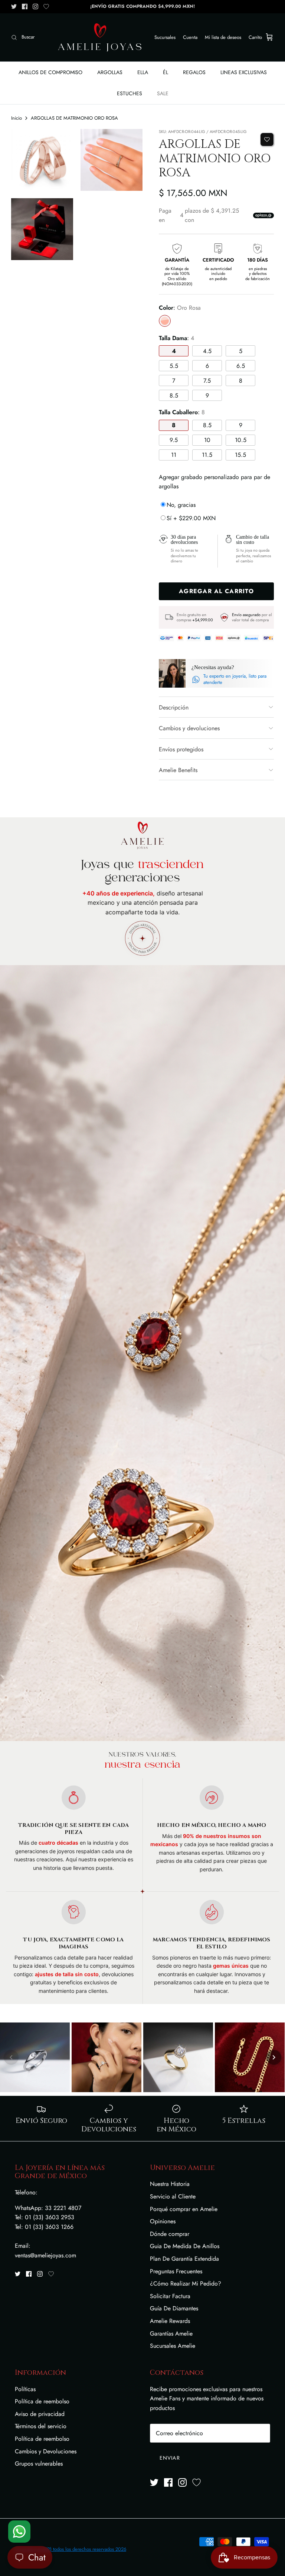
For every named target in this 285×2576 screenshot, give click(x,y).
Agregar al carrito (216, 591)
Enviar (170, 2458)
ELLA (143, 72)
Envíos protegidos (181, 749)
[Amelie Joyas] (100, 37)
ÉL (166, 72)
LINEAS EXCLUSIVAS (244, 72)
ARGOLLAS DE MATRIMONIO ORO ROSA (74, 118)
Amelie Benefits (178, 770)
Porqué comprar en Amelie (184, 2209)
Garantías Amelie (171, 2334)
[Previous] (11, 2057)
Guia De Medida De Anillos (185, 2246)
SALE (163, 93)
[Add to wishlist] (267, 139)
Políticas (25, 2389)
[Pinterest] (46, 6)
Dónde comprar (170, 2234)
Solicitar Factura (170, 2296)
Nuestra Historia (170, 2184)
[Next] (274, 2057)
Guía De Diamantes (174, 2308)
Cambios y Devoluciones (46, 2451)
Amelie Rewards (170, 2321)
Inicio (17, 118)
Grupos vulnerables (39, 2464)
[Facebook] (25, 6)
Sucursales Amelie (173, 2346)
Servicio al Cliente (173, 2196)
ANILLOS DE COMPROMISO (50, 72)
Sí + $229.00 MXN (191, 518)
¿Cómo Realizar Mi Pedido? (186, 2284)
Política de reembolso (42, 2401)
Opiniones (163, 2221)
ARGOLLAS (110, 72)
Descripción (174, 707)
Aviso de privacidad (40, 2414)
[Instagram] (35, 6)
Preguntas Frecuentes (176, 2271)
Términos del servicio (41, 2426)
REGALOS (194, 72)
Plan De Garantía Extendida (184, 2259)
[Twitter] (14, 6)
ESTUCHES (130, 93)
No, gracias (181, 505)
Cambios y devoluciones (189, 728)
